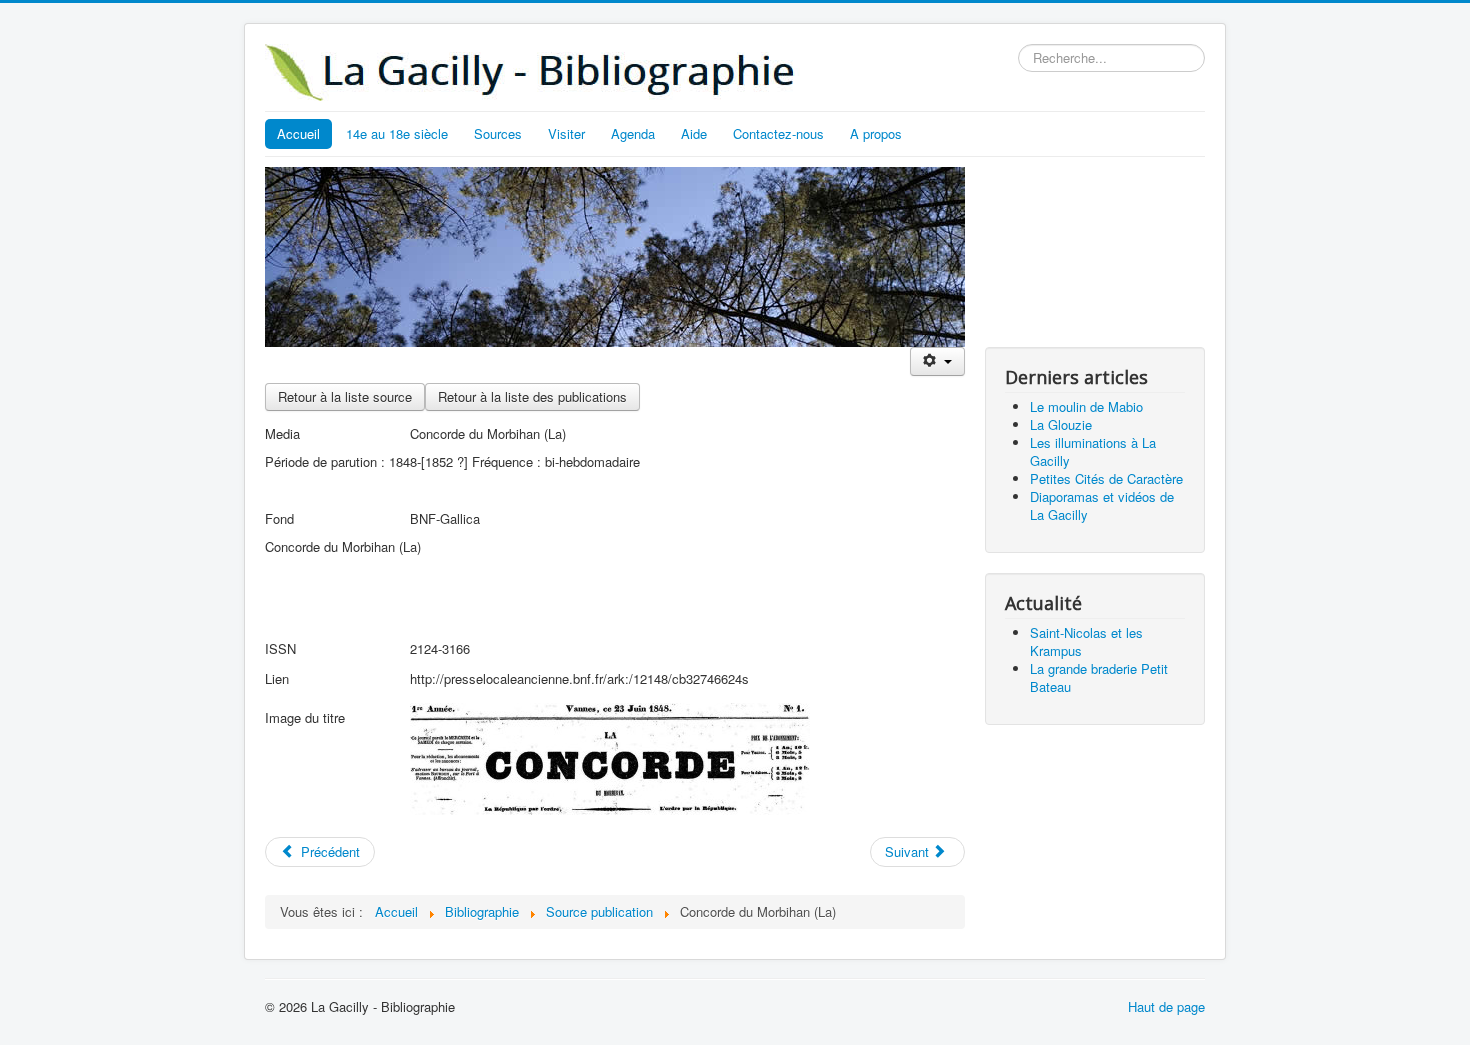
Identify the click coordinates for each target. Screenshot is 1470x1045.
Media (282, 433)
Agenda (633, 133)
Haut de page (1166, 1006)
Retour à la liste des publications (532, 396)
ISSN (280, 648)
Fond (279, 518)
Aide (694, 133)
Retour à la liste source (345, 396)
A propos (876, 133)
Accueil (298, 133)
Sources (498, 133)
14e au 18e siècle (397, 133)
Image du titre (305, 717)
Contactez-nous (778, 133)
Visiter (566, 133)
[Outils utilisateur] (937, 361)
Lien (277, 678)
